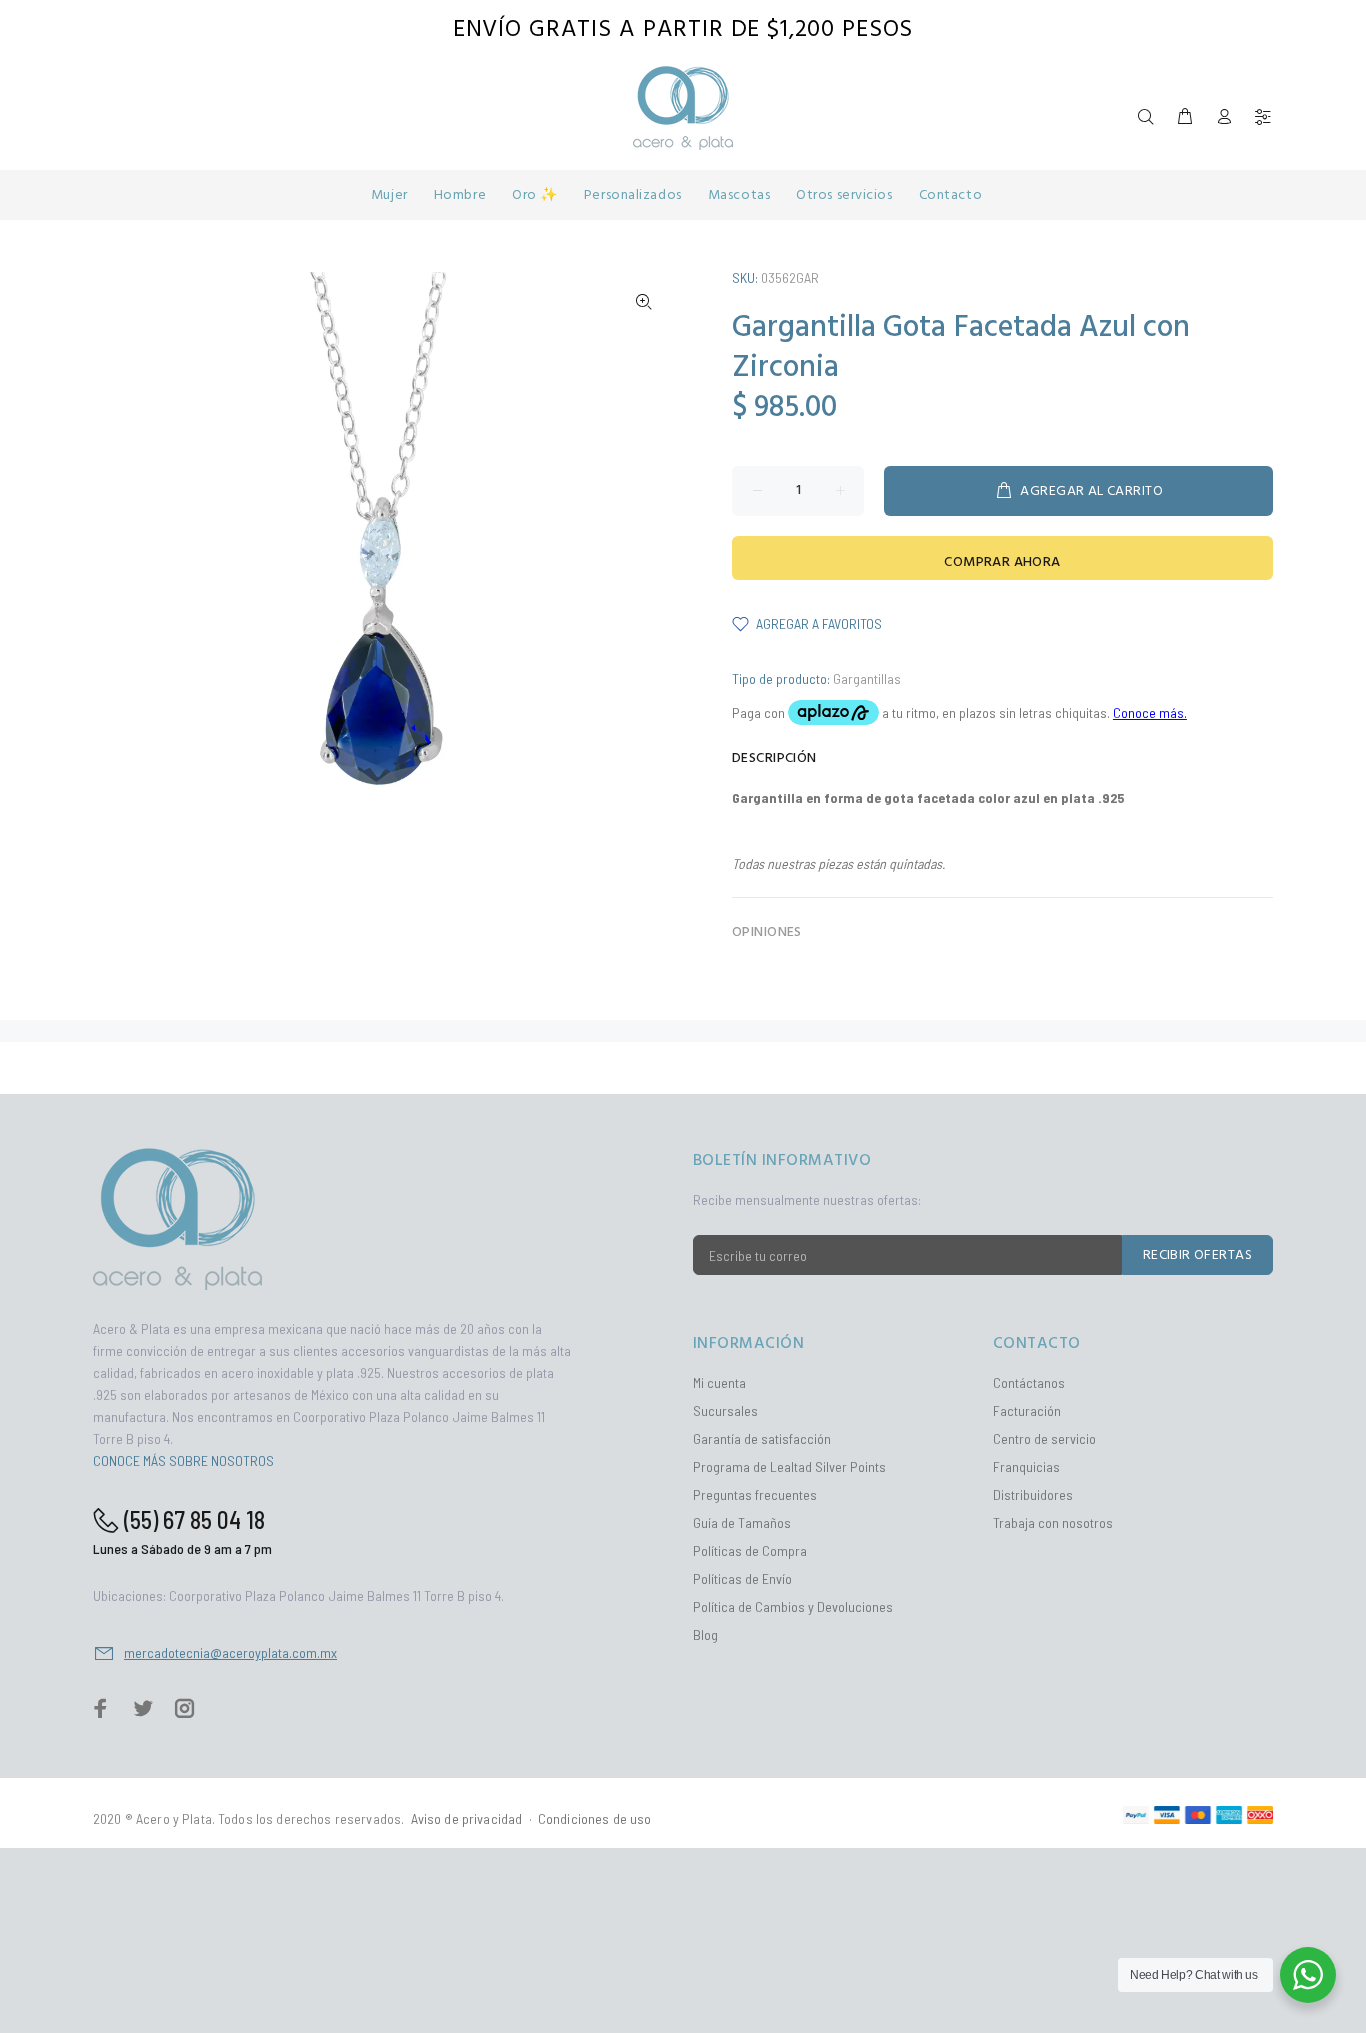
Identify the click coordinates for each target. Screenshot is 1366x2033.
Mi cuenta (719, 1382)
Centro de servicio (1044, 1438)
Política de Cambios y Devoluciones (793, 1606)
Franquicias (1026, 1466)
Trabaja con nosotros (1053, 1522)
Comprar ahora (1002, 562)
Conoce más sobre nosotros (183, 1460)
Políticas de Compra (750, 1550)
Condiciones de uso (595, 1818)
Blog (705, 1634)
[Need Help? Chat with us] (1308, 1975)
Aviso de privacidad (467, 1818)
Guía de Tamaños (742, 1522)
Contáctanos (1029, 1382)
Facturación (1027, 1410)
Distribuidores (1033, 1494)
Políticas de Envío (742, 1578)
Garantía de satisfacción (762, 1438)
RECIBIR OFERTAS (1197, 1255)
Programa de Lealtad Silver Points (789, 1466)
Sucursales (725, 1410)
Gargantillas (867, 678)
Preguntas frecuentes (755, 1494)
